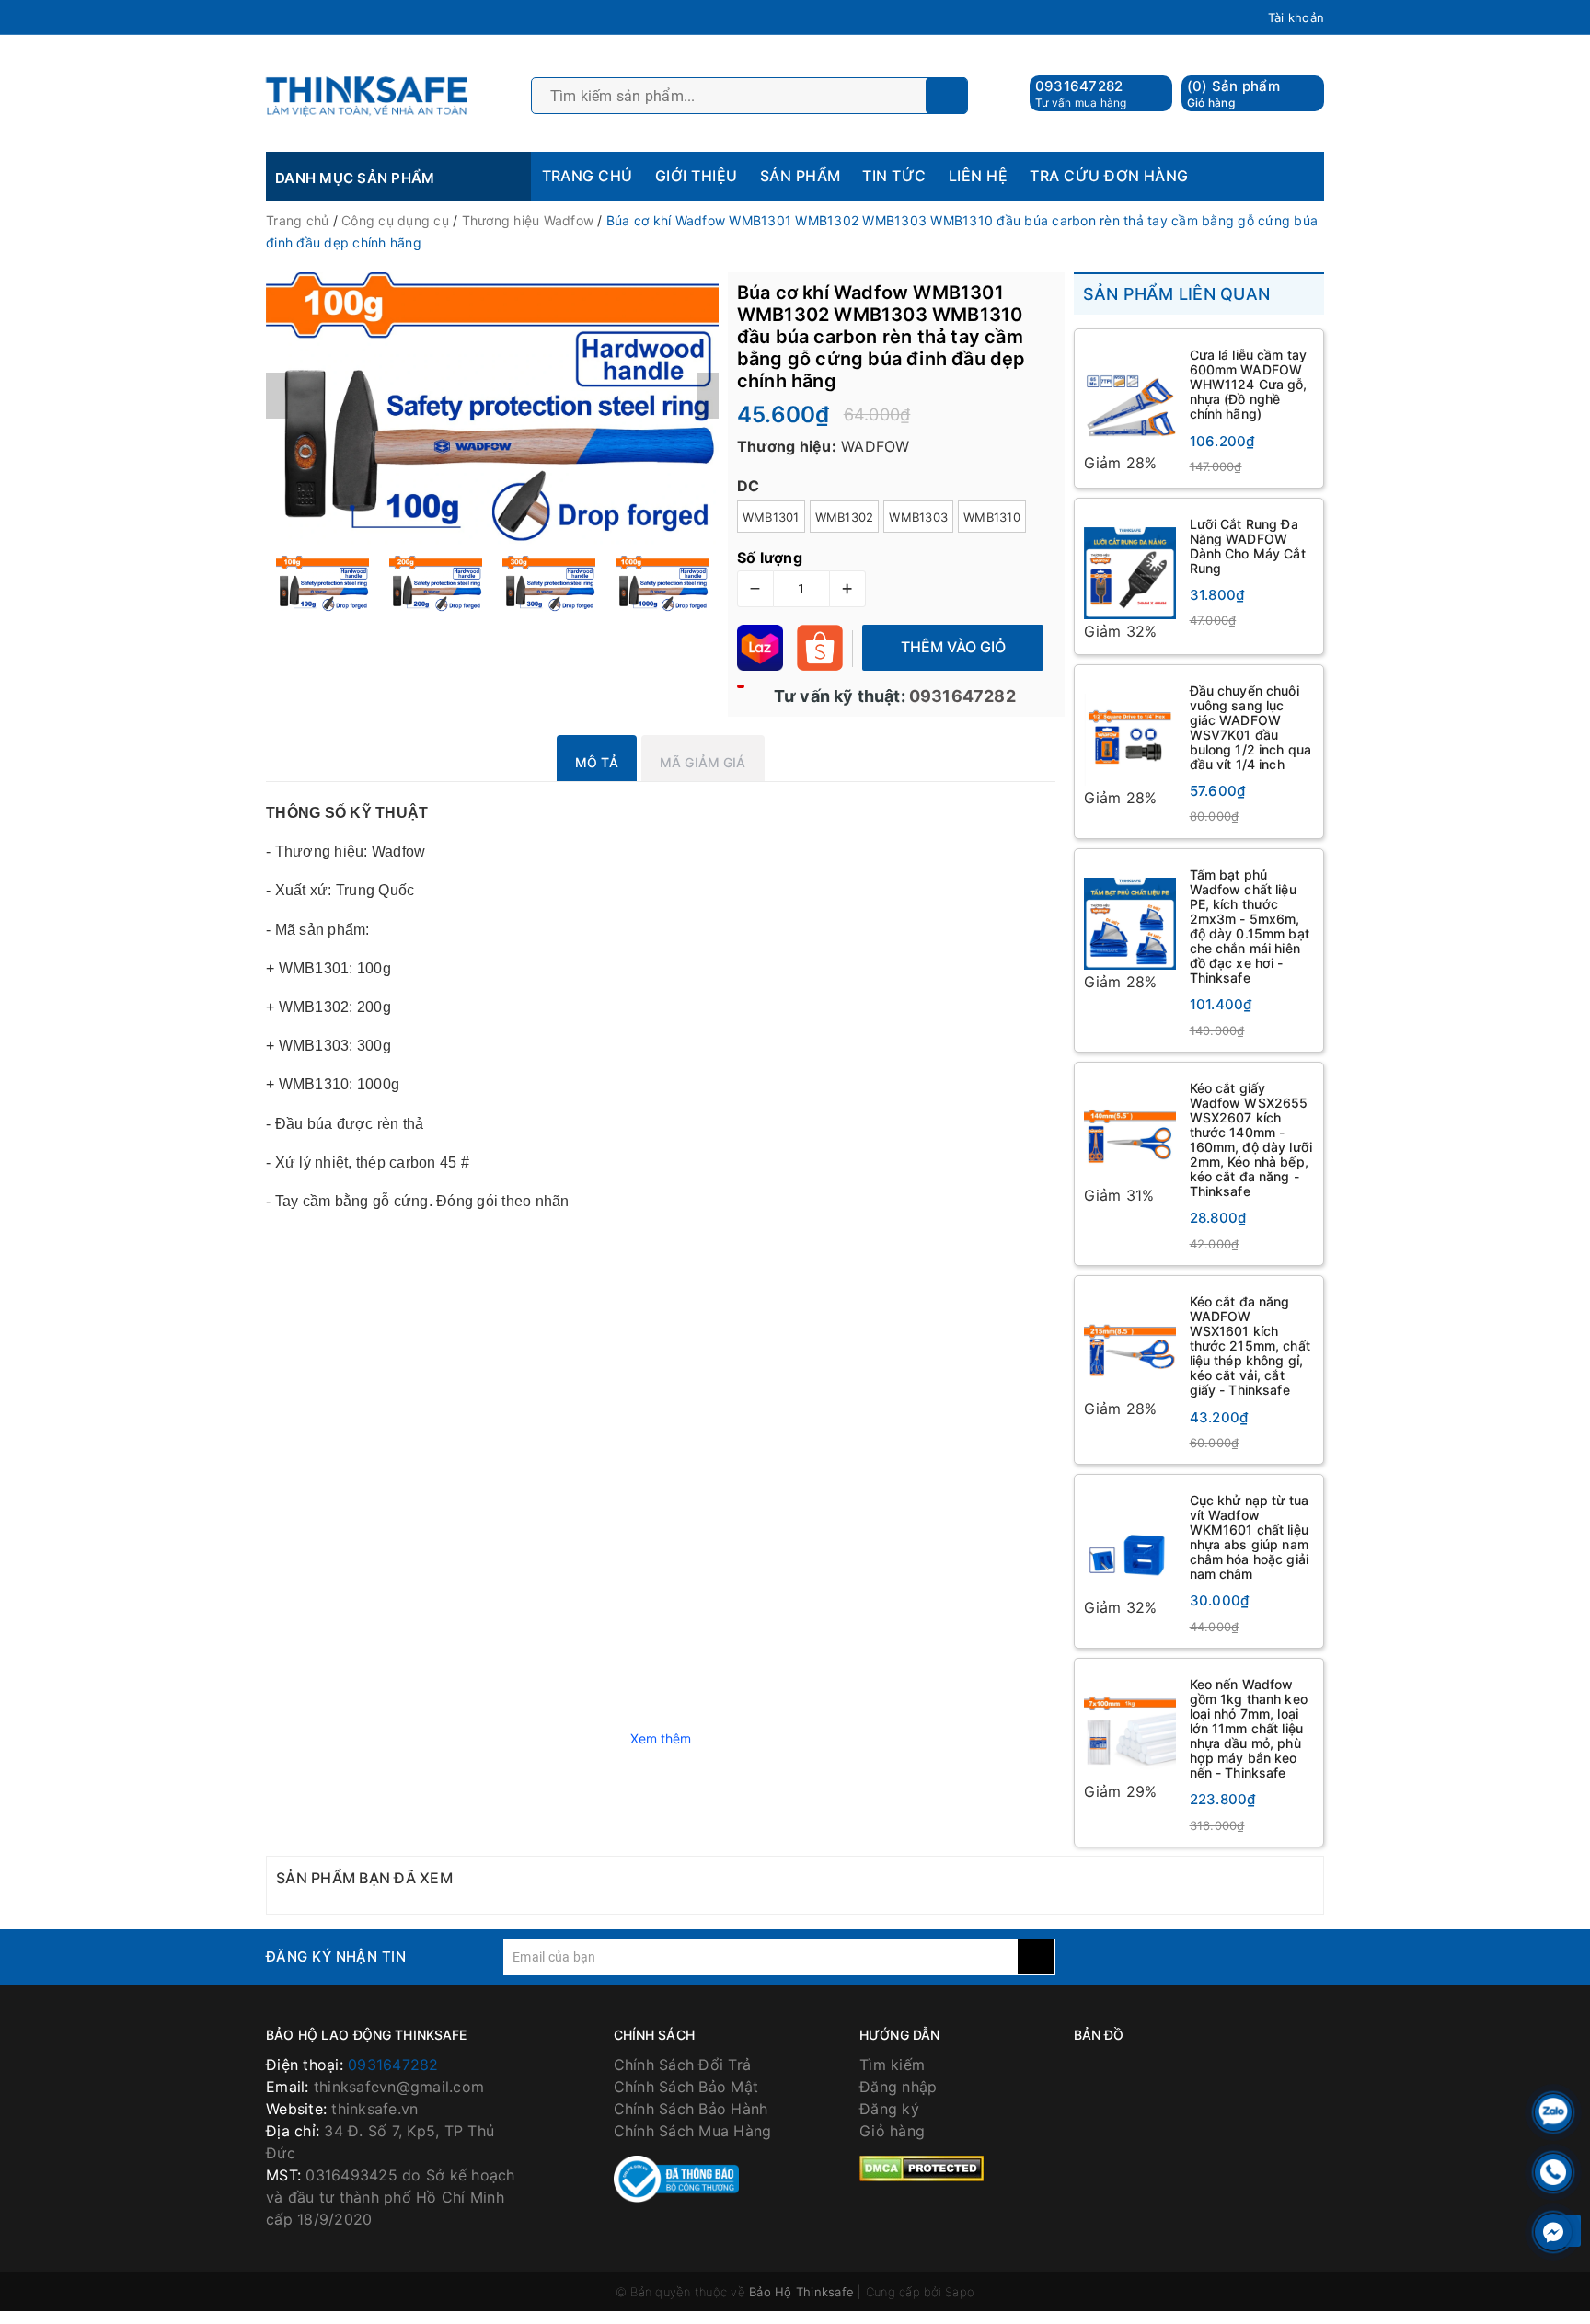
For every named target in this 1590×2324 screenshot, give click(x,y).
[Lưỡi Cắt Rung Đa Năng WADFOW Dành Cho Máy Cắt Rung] (1130, 564)
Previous (277, 396)
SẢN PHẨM (801, 176)
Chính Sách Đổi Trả (683, 2065)
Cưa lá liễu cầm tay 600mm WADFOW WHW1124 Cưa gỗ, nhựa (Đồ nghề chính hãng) (1249, 384)
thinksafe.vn (374, 2109)
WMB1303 (918, 517)
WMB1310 (992, 517)
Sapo (960, 2292)
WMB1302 (845, 517)
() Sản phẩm (1233, 93)
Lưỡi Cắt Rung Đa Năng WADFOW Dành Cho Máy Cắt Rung (1248, 546)
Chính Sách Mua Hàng (693, 2131)
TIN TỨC (894, 176)
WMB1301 (771, 517)
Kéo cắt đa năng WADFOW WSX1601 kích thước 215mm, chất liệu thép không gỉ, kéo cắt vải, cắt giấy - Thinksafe (1250, 1346)
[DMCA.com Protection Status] (922, 2168)
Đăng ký (889, 2109)
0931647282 (1079, 86)
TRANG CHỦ (588, 176)
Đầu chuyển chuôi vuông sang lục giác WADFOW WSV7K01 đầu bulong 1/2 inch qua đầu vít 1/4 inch (1251, 727)
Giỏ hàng (892, 2131)
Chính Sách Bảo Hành (691, 2109)
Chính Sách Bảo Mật (686, 2087)
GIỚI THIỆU (697, 176)
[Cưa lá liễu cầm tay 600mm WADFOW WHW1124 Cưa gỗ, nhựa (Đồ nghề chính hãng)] (1130, 395)
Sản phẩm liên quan (1177, 294)
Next (708, 396)
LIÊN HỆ (978, 176)
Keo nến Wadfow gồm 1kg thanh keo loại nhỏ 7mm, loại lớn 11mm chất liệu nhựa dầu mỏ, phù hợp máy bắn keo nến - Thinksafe (1249, 1729)
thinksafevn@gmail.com (399, 2087)
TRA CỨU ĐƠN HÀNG (1109, 176)
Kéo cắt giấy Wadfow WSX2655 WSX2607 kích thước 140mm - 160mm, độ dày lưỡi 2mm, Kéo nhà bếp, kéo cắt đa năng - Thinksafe (1251, 1140)
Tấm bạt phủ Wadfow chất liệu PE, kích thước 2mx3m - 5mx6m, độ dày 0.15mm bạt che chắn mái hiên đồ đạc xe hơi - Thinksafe (1250, 926)
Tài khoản (1296, 17)
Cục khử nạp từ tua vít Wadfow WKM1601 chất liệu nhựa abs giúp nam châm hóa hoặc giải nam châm (1250, 1537)
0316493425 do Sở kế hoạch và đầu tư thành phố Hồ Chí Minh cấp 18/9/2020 (391, 2197)
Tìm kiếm (892, 2065)
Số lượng (770, 558)
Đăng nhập (898, 2087)
